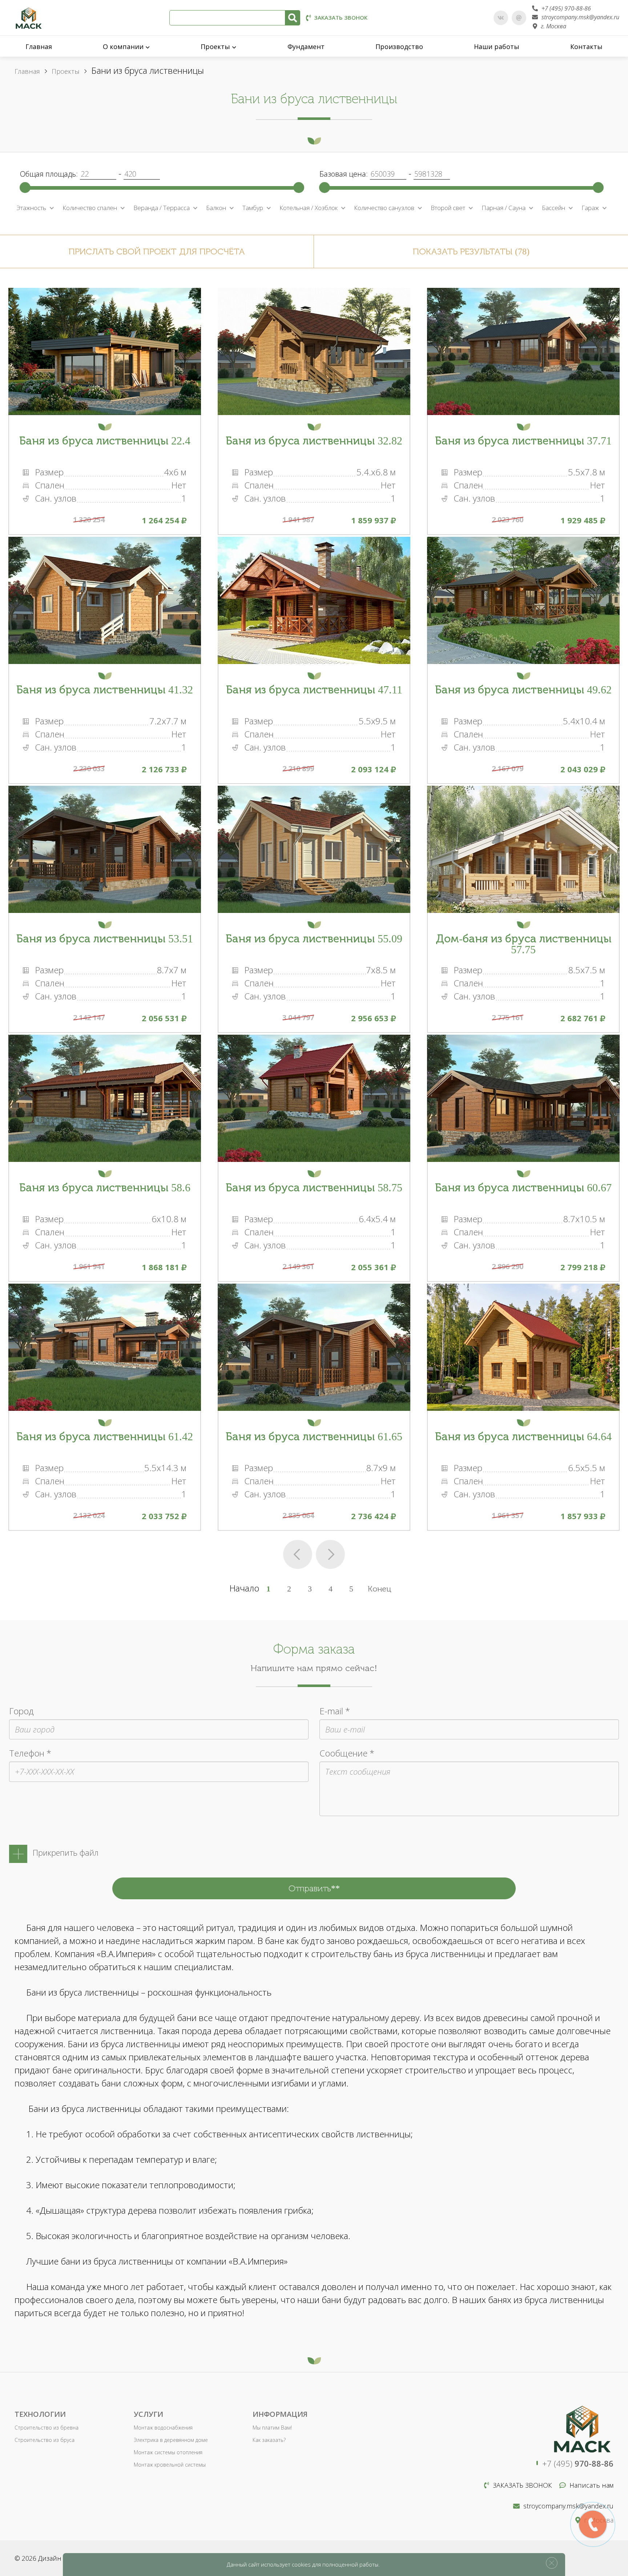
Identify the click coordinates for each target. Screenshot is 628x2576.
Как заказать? (269, 2440)
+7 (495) (578, 2463)
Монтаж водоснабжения (163, 2428)
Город (21, 1711)
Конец (380, 1589)
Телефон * (30, 1753)
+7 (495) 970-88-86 (566, 8)
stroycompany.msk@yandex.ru (580, 17)
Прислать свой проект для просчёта (157, 251)
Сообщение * (347, 1753)
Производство (399, 47)
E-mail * (335, 1711)
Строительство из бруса (45, 2440)
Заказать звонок (341, 17)
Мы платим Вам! (272, 2428)
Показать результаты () (471, 251)
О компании (123, 47)
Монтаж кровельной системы (170, 2465)
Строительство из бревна (47, 2428)
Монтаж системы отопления (168, 2452)
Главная (39, 47)
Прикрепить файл (66, 1852)
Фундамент (306, 47)
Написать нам (591, 2485)
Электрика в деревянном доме (171, 2440)
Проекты (215, 47)
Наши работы (497, 47)
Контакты (586, 47)
